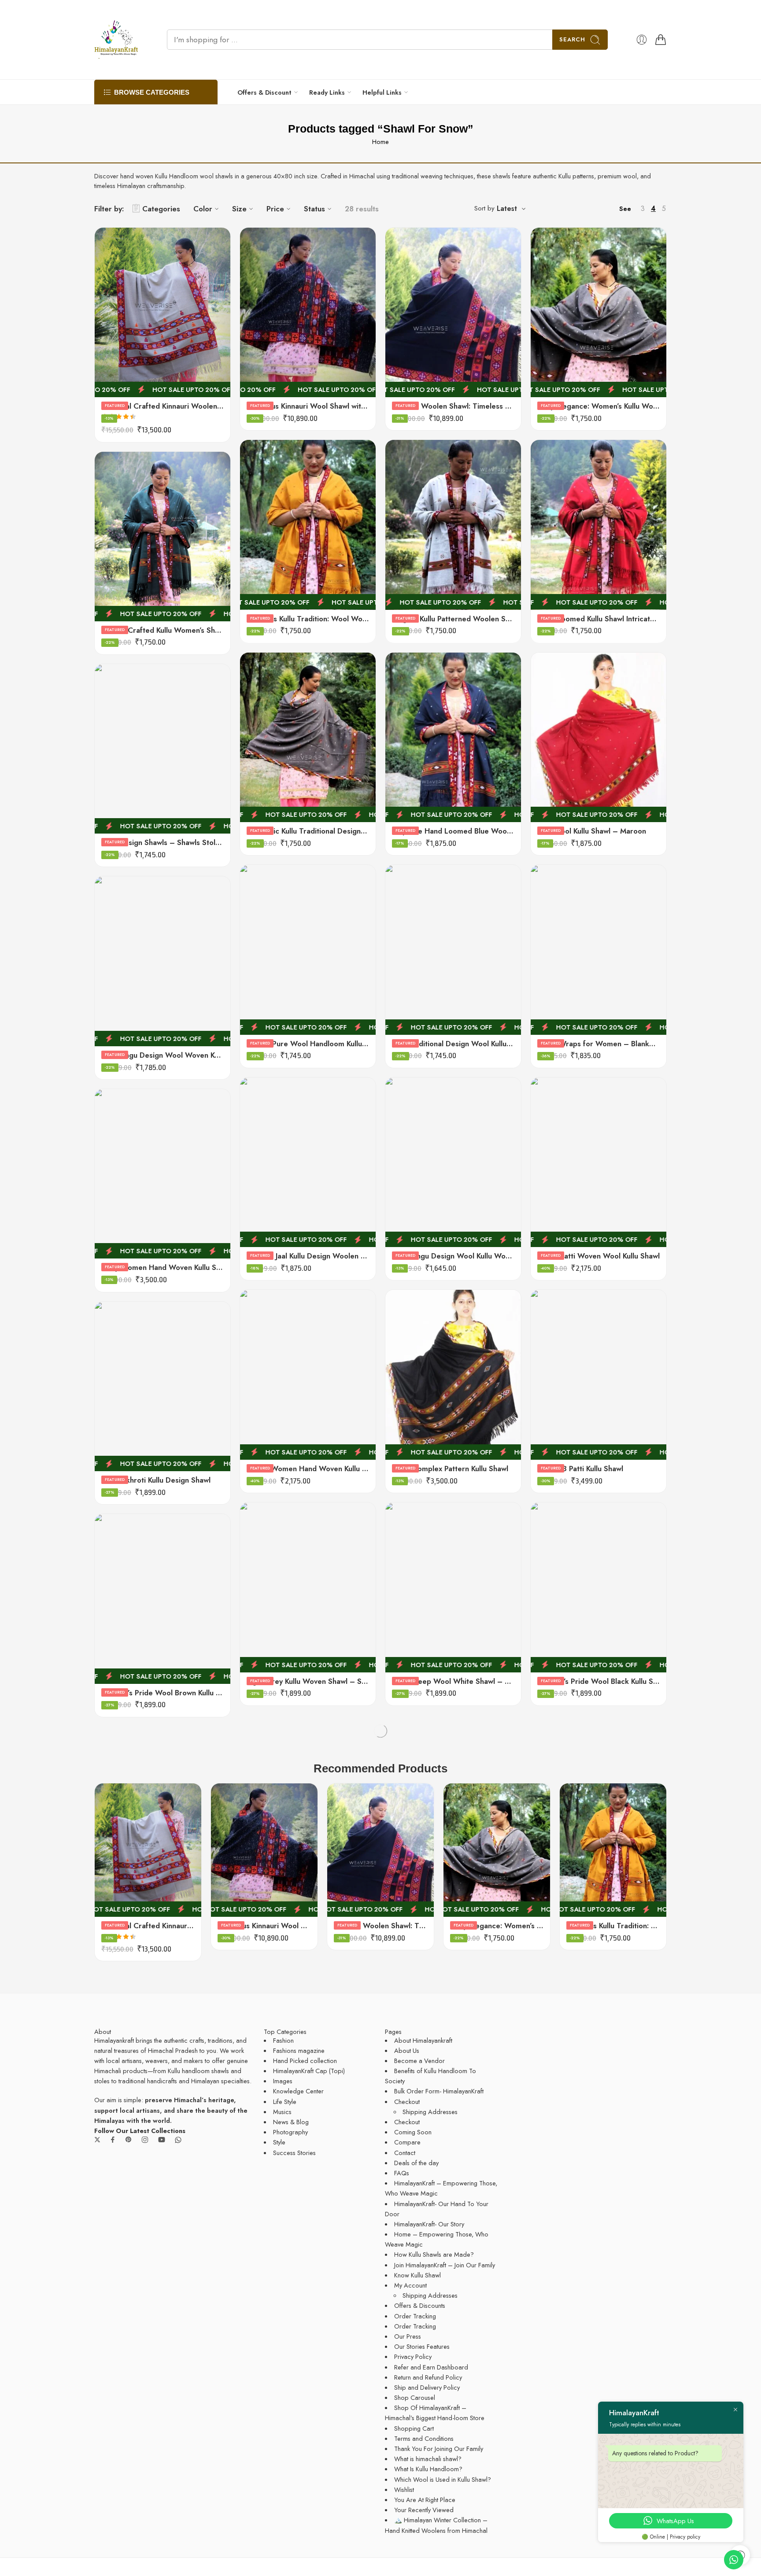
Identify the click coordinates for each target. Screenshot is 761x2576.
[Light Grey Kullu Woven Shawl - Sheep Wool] (308, 1587)
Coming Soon (413, 2132)
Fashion (283, 2040)
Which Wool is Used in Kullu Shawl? (443, 2479)
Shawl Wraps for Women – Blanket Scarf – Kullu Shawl (598, 1044)
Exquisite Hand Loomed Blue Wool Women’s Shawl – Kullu (453, 831)
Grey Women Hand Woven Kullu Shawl (163, 1267)
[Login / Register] (642, 40)
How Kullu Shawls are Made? (434, 2254)
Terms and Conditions (424, 2438)
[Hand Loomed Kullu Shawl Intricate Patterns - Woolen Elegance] (598, 525)
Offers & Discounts (420, 2305)
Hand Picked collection (305, 2061)
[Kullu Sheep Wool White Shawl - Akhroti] (453, 1587)
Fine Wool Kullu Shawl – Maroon (592, 831)
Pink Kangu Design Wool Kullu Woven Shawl (453, 1256)
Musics (282, 2112)
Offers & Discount (264, 92)
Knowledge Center (298, 2091)
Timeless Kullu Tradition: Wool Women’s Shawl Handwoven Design (308, 619)
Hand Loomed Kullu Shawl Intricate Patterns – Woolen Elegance (598, 619)
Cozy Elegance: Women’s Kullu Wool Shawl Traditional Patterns (598, 406)
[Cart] (661, 40)
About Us (407, 2050)
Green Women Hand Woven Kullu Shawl (308, 1469)
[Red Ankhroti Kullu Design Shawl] (163, 1386)
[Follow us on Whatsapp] (178, 2140)
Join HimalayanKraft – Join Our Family (445, 2265)
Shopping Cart (414, 2428)
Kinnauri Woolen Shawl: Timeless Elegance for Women (453, 406)
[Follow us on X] (97, 2140)
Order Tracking (415, 2316)
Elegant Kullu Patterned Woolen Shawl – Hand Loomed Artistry (453, 619)
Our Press (408, 2336)
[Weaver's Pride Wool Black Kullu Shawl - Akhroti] (598, 1587)
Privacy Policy (413, 2356)
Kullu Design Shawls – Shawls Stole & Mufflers (163, 842)
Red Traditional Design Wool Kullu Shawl (453, 1044)
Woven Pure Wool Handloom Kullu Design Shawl (308, 1044)
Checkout (407, 2102)
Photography (290, 2132)
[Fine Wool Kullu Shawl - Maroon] (598, 737)
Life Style (285, 2102)
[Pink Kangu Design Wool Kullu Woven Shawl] (453, 1162)
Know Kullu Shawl (417, 2275)
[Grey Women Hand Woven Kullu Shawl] (163, 1174)
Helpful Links (382, 92)
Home (380, 142)
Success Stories (294, 2153)
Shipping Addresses (430, 2112)
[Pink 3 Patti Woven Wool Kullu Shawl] (598, 1162)
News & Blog (291, 2122)
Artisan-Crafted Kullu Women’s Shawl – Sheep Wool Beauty (163, 630)
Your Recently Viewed (424, 2510)
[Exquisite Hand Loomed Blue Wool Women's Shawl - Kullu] (453, 737)
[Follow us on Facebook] (113, 2140)
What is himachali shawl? (428, 2459)
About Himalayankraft (423, 2040)
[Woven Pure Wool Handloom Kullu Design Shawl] (308, 950)
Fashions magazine (299, 2050)
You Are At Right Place (425, 2500)
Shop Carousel (415, 2397)
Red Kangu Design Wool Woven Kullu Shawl (163, 1055)
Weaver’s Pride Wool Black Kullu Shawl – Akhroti (598, 1681)
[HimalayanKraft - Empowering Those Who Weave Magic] (116, 40)
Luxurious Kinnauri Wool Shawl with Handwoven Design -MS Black (308, 406)
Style (279, 2142)
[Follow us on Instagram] (145, 2140)
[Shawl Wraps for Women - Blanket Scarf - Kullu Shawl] (598, 950)
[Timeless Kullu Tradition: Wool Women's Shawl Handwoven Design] (308, 525)
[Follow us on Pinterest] (129, 2140)
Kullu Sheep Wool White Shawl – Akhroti (453, 1681)
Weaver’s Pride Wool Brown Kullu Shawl (163, 1693)
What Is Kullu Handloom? (428, 2469)
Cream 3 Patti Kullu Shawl (580, 1469)
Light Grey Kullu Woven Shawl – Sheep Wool (308, 1681)
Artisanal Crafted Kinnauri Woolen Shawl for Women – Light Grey (163, 406)
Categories (161, 209)
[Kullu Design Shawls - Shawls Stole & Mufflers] (163, 749)
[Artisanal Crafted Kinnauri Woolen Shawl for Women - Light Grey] (163, 312)
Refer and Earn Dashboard (431, 2367)
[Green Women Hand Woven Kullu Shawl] (308, 1375)
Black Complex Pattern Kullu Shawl (450, 1469)
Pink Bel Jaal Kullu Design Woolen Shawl (308, 1256)
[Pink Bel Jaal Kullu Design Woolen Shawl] (308, 1162)
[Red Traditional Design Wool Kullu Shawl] (453, 950)
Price (275, 209)
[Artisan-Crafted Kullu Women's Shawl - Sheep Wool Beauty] (163, 537)
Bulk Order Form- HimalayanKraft (439, 2091)
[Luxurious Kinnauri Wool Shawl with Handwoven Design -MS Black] (308, 312)
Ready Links (327, 92)
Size (239, 209)
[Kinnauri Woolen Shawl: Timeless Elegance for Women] (453, 312)
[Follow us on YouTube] (162, 2140)
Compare (407, 2142)
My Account (410, 2285)
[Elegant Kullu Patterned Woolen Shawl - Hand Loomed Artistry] (453, 525)
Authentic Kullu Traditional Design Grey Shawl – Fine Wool (308, 831)
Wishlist (404, 2489)
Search (572, 39)
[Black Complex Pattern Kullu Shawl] (453, 1375)
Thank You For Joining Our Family (439, 2449)
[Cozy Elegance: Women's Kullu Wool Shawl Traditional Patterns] (598, 312)
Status (314, 209)
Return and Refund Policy (428, 2377)
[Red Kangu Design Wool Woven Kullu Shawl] (163, 961)
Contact (405, 2153)
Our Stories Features (422, 2346)
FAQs (402, 2173)
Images (283, 2081)
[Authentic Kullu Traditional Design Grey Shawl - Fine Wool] (308, 737)
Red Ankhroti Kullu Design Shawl (156, 1480)
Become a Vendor (419, 2061)
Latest (507, 209)
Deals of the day (416, 2163)
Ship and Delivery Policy (427, 2387)
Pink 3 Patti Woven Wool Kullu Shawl (598, 1256)
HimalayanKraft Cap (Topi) (309, 2071)
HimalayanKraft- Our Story (429, 2224)
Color (203, 209)
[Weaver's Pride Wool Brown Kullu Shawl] (163, 1599)
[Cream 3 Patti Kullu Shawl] (598, 1375)
